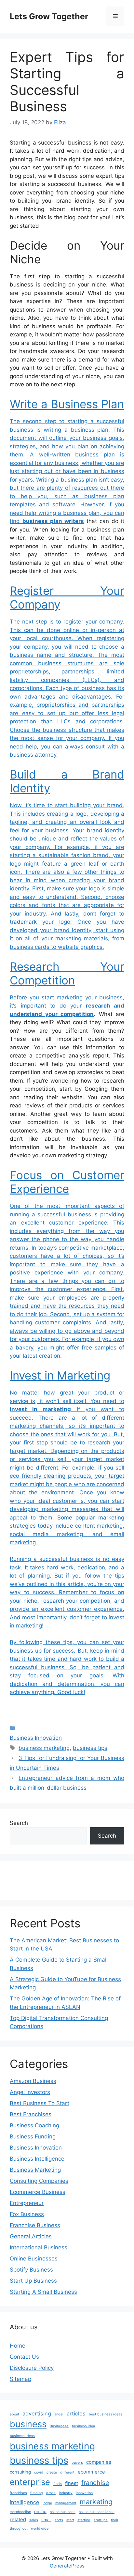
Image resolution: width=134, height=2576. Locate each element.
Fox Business (27, 2214)
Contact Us (24, 2357)
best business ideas (106, 2414)
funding (37, 2493)
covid (39, 2472)
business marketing (44, 1748)
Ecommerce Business (38, 2192)
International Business (39, 2247)
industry (66, 2493)
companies (99, 2462)
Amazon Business (33, 2081)
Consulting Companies (39, 2181)
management (66, 2503)
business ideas (22, 2436)
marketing (96, 2502)
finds (58, 2484)
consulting (20, 2472)
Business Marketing (35, 2170)
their (115, 2520)
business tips (90, 1748)
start (70, 2520)
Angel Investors (30, 2092)
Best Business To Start (40, 2103)
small (46, 2520)
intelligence (25, 2502)
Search (19, 1823)
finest (72, 2483)
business (28, 2424)
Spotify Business (31, 2270)
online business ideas (97, 2512)
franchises (18, 2493)
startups (101, 2520)
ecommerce (91, 2472)
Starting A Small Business (43, 2292)
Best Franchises (31, 2114)
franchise (95, 2483)
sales (34, 2520)
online (40, 2511)
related (18, 2520)
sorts (59, 2520)
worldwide (40, 2529)
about (14, 2414)
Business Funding (33, 2136)
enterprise (30, 2482)
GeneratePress (67, 2566)
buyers (77, 2463)
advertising (37, 2414)
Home (18, 2346)
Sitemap (20, 2379)
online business (63, 2512)
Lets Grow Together (49, 16)
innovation (84, 2493)
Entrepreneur (27, 2203)
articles (76, 2414)
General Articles (31, 2236)
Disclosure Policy (32, 2368)
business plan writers (53, 521)
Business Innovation (36, 1738)
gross (51, 2493)
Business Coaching (34, 2125)
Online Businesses (34, 2259)
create (52, 2472)
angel (59, 2414)
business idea (83, 2426)
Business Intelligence (37, 2159)
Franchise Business (35, 2225)
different (67, 2472)
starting (84, 2520)
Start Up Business (33, 2281)
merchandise (20, 2512)
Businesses (59, 2426)
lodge (47, 2503)
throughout (19, 2529)
